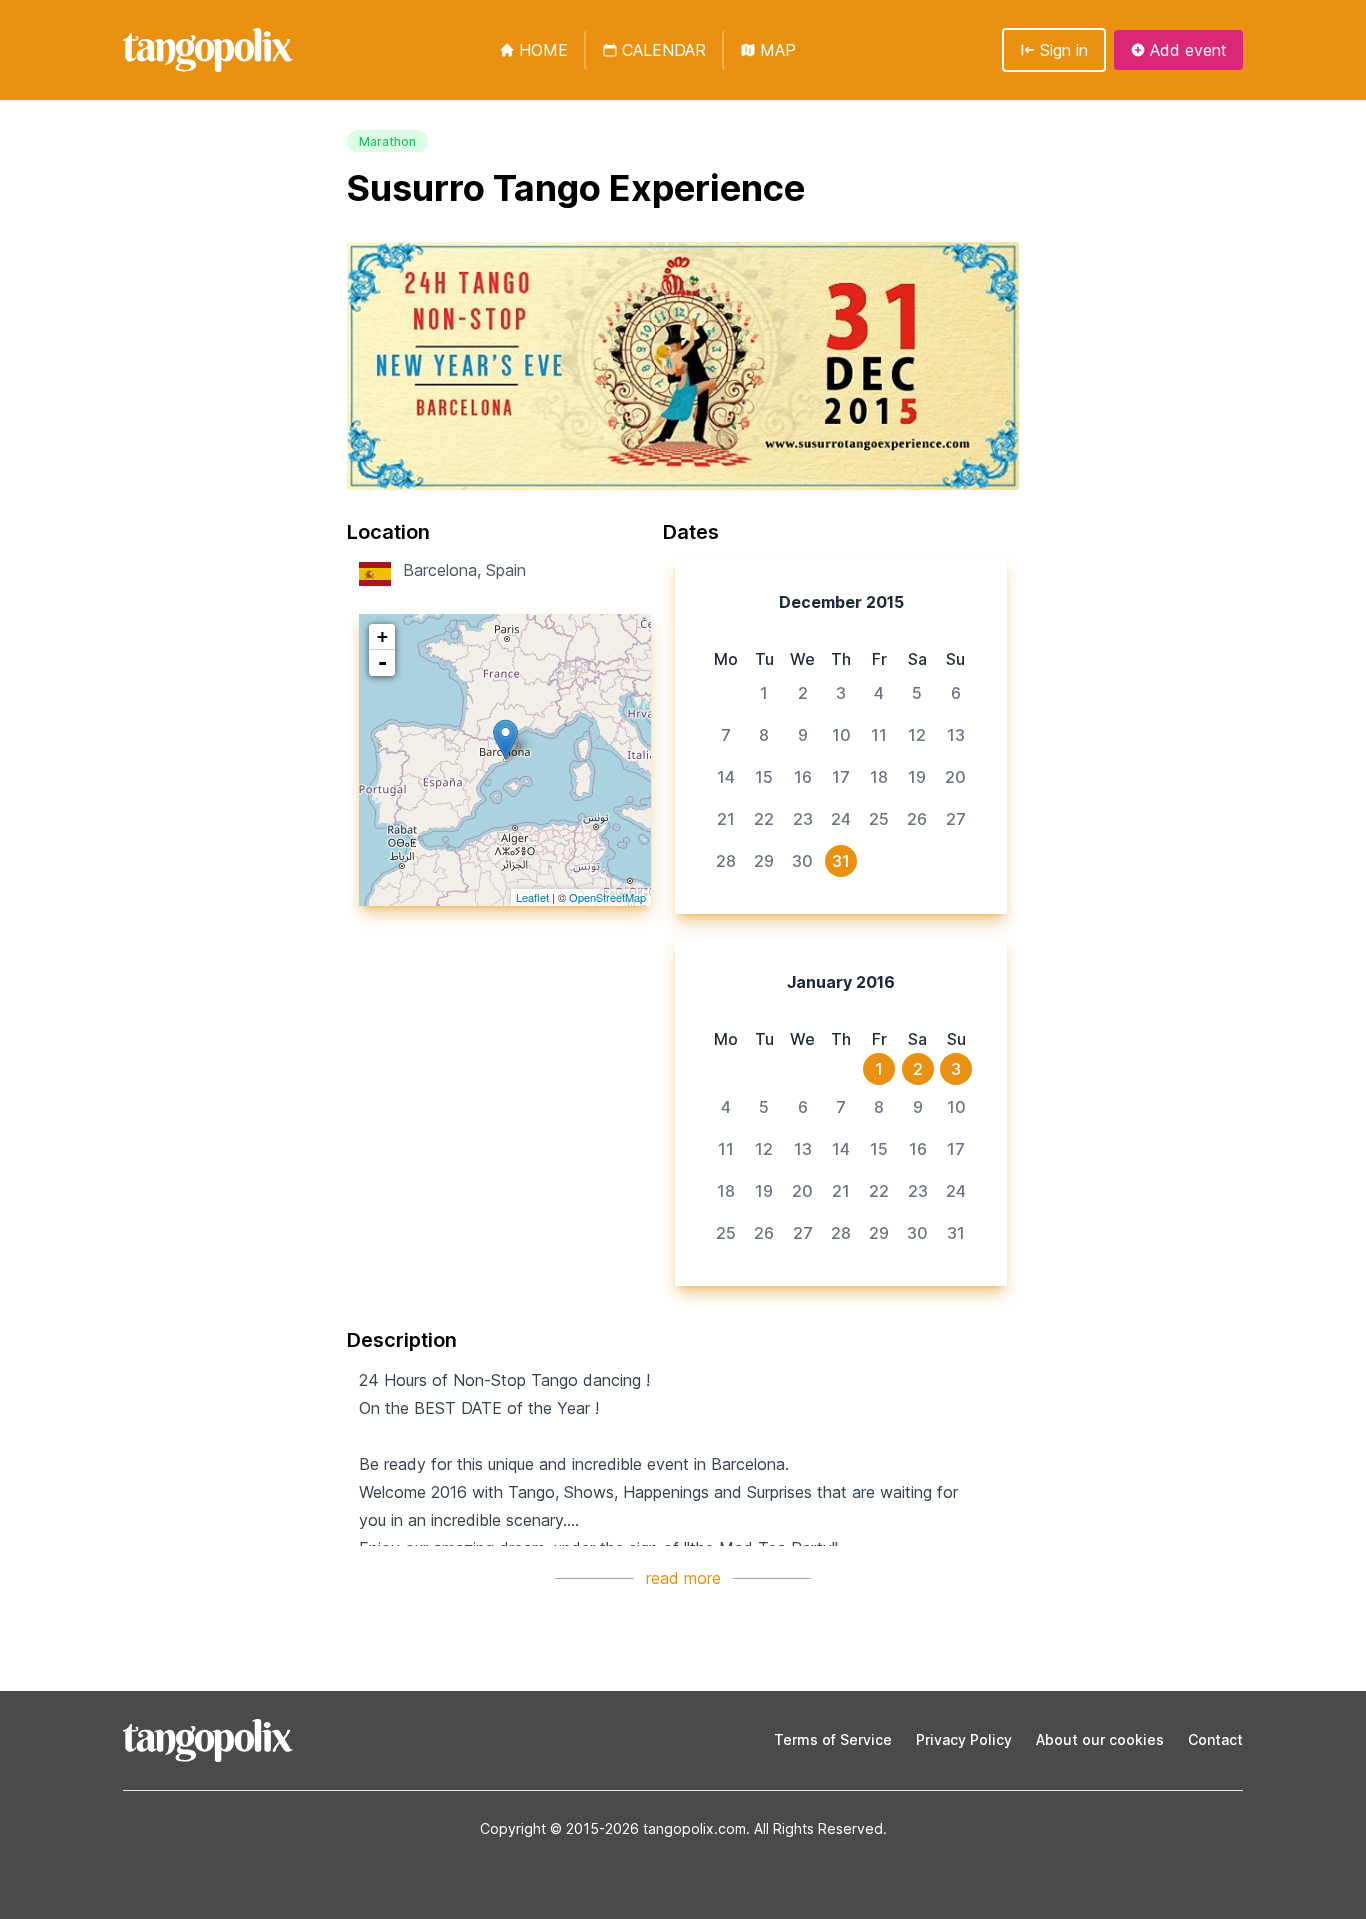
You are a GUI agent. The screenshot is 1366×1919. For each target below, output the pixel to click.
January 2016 (841, 982)
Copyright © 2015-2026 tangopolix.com (613, 1828)
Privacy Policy (964, 1739)
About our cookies (1100, 1739)
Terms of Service (833, 1739)
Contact (1215, 1739)
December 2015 (841, 602)
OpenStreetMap (607, 897)
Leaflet (532, 897)
